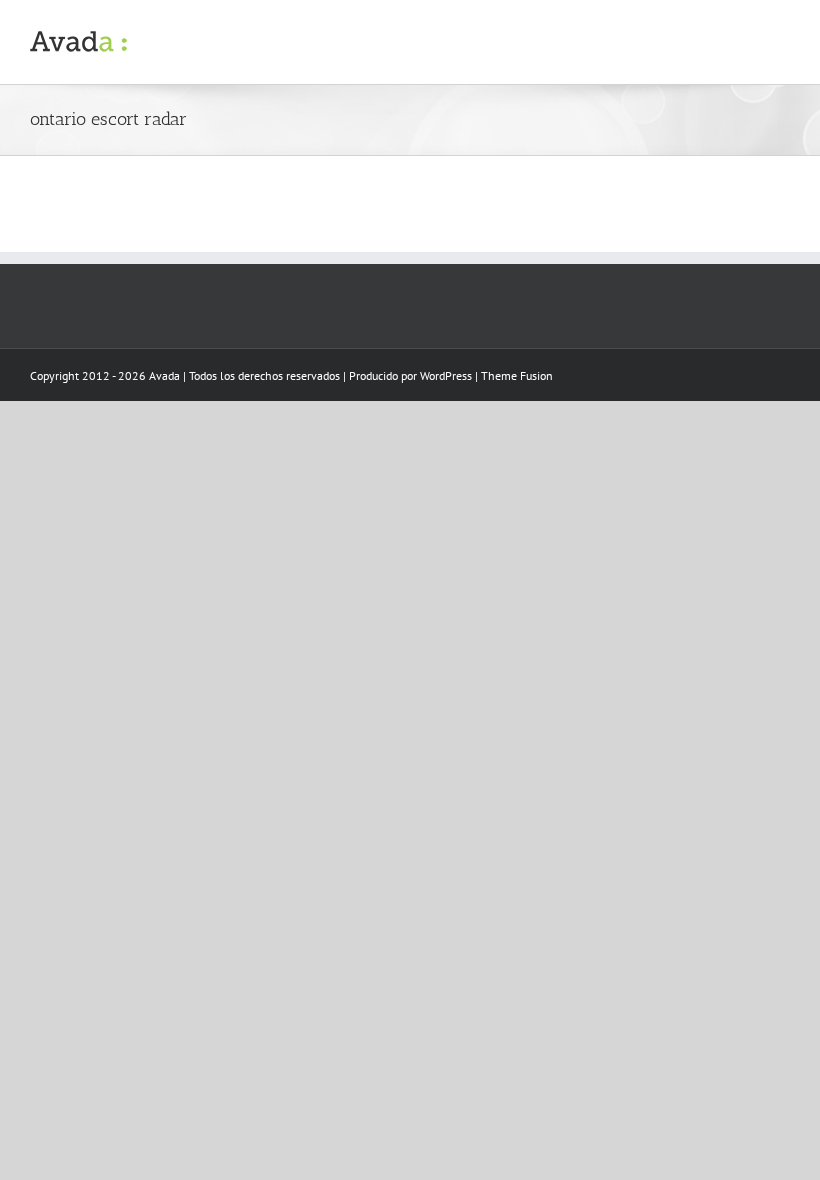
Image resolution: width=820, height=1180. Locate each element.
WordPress (446, 375)
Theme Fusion (517, 375)
